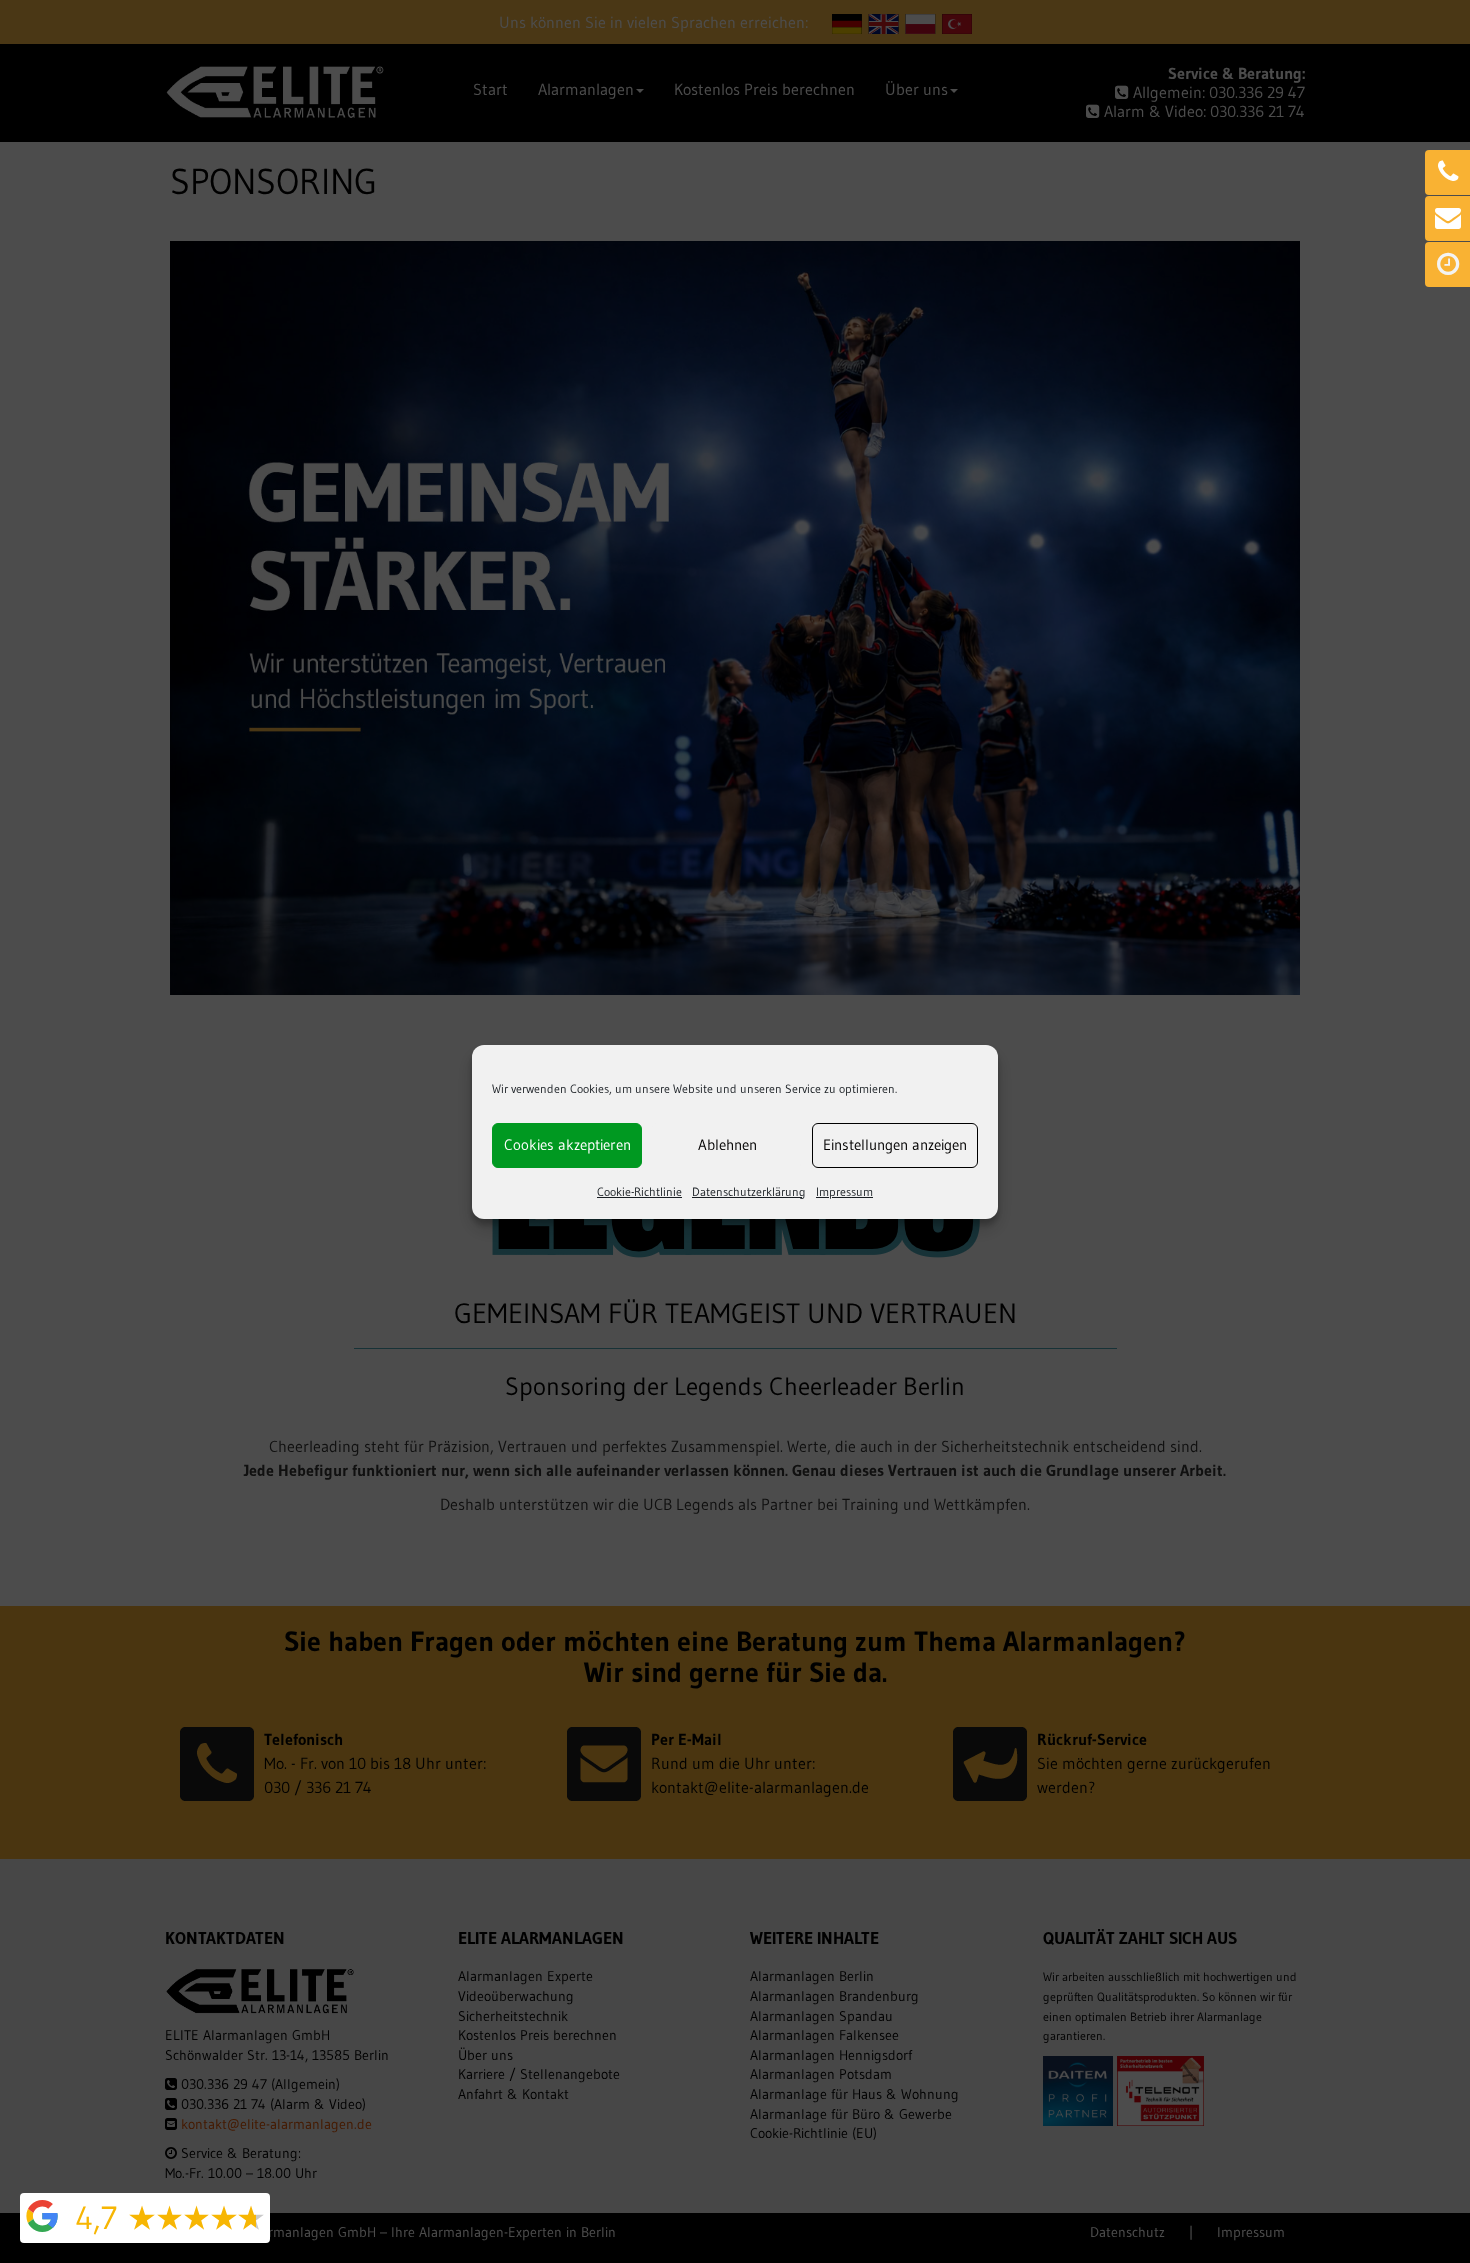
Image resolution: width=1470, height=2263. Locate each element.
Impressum (844, 1191)
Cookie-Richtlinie (639, 1191)
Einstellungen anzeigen (895, 1144)
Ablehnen (727, 1144)
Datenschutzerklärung (749, 1191)
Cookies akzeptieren (567, 1144)
